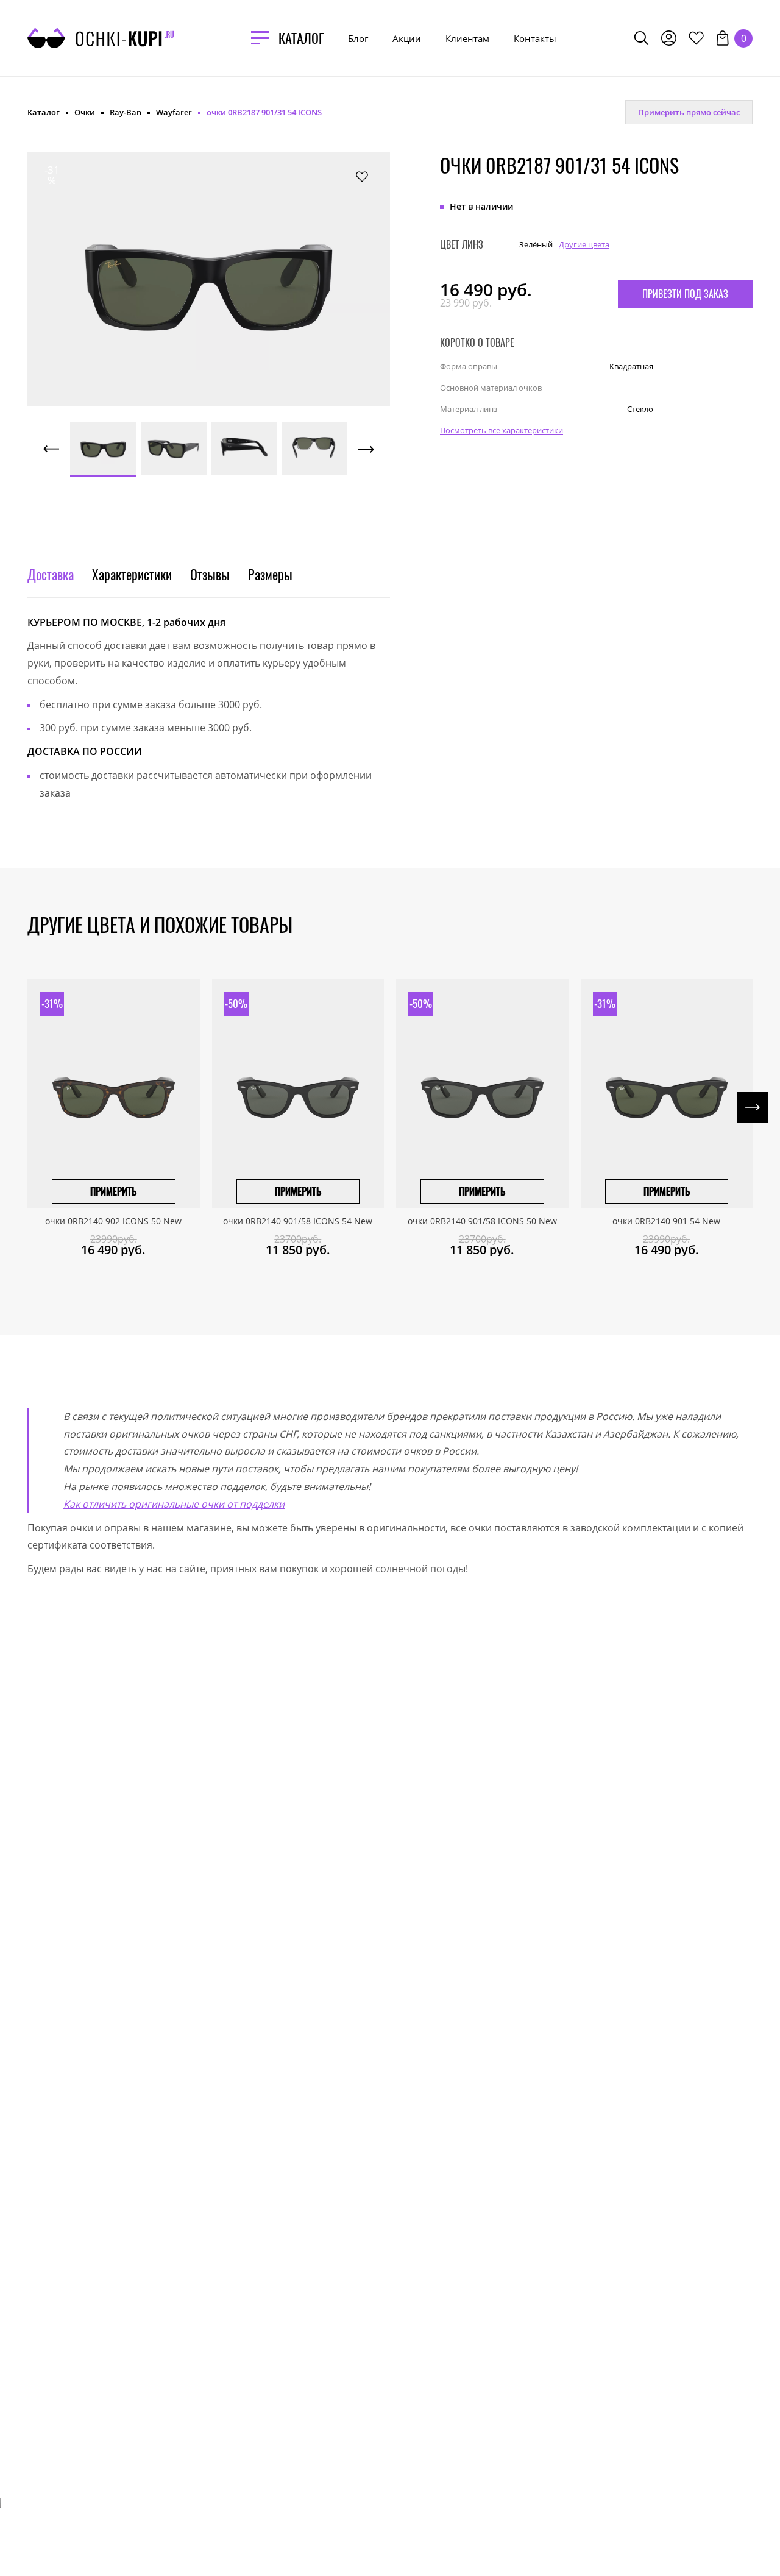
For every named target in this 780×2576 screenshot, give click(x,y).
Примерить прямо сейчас (689, 112)
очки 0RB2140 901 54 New (666, 1221)
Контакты (535, 38)
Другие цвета (584, 244)
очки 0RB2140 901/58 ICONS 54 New (298, 1221)
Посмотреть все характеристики (502, 430)
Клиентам (467, 38)
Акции (407, 38)
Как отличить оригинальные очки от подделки (174, 1504)
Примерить (113, 1191)
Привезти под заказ (685, 293)
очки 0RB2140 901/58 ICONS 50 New (482, 1221)
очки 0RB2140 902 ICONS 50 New (113, 1221)
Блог (358, 38)
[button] (82, 266)
